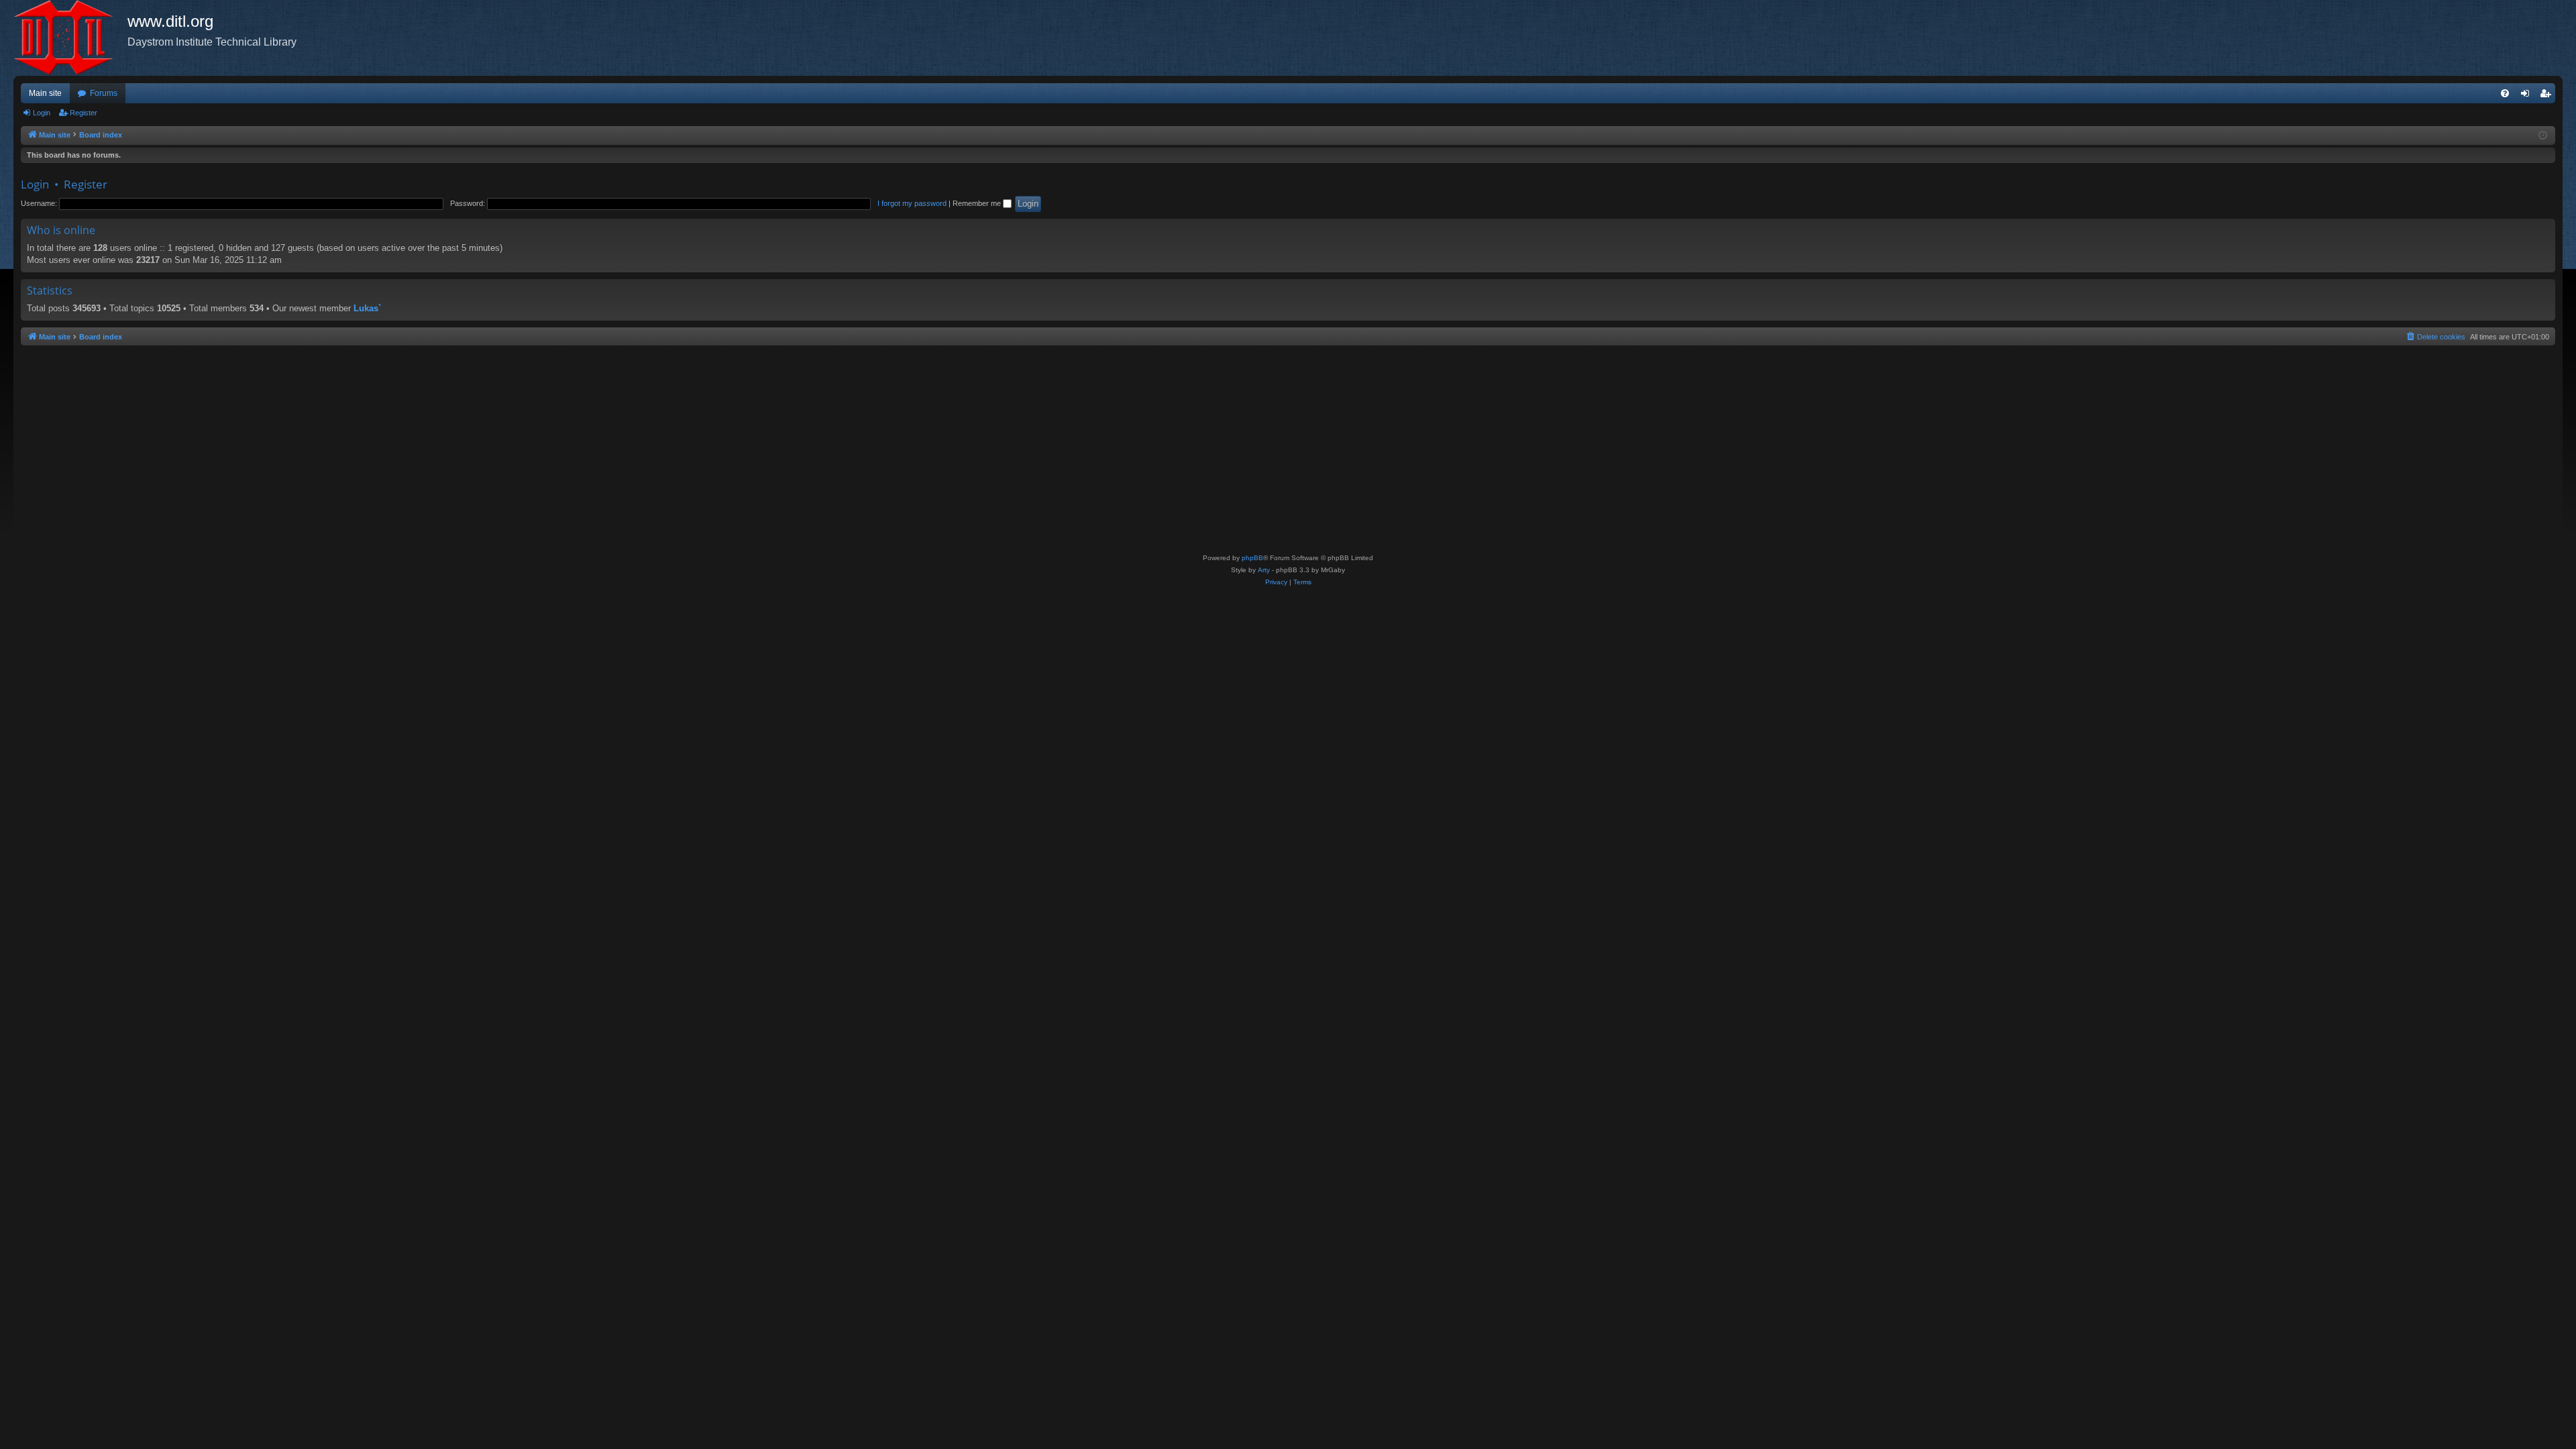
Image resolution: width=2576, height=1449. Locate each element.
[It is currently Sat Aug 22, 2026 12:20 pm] (2543, 136)
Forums (104, 93)
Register (84, 113)
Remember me (978, 203)
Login (42, 113)
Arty (1264, 570)
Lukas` (367, 308)
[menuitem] (2505, 93)
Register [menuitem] (2548, 96)
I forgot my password (912, 203)
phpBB (1252, 558)
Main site (45, 93)
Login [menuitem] (2528, 96)
